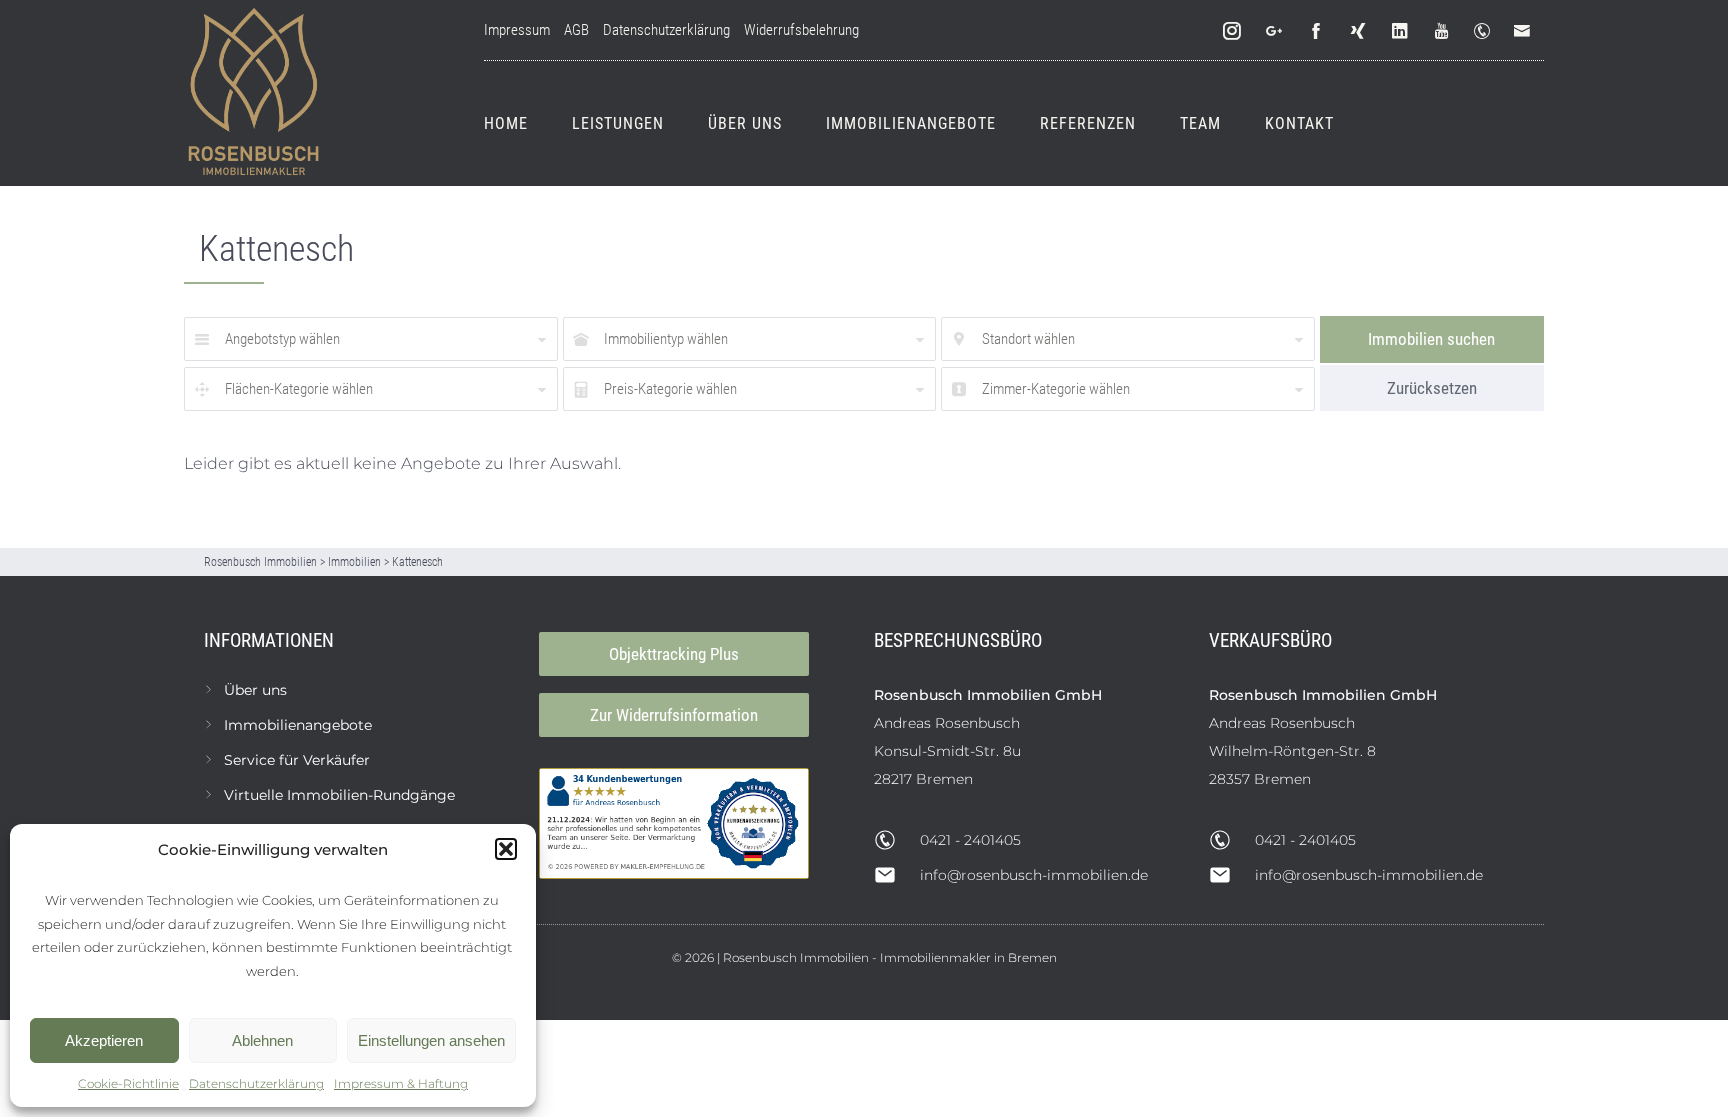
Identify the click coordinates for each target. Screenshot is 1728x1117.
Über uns (745, 123)
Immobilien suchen (1431, 339)
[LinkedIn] (1401, 31)
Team (1200, 123)
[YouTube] (1443, 31)
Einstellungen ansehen (431, 1040)
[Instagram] (1233, 31)
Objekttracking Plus (674, 654)
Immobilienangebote (911, 123)
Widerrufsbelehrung (801, 30)
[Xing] (1359, 31)
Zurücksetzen (1432, 388)
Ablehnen (262, 1040)
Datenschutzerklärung (256, 1083)
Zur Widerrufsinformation (674, 715)
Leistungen (618, 123)
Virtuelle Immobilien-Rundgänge (339, 795)
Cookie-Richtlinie (128, 1083)
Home (506, 123)
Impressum (517, 30)
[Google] (1275, 31)
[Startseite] (254, 93)
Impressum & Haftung (401, 1083)
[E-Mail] (1526, 31)
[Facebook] (1317, 31)
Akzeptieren (104, 1040)
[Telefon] (1486, 31)
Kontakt (1299, 123)
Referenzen (1088, 123)
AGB (576, 30)
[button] (506, 849)
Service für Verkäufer (297, 760)
